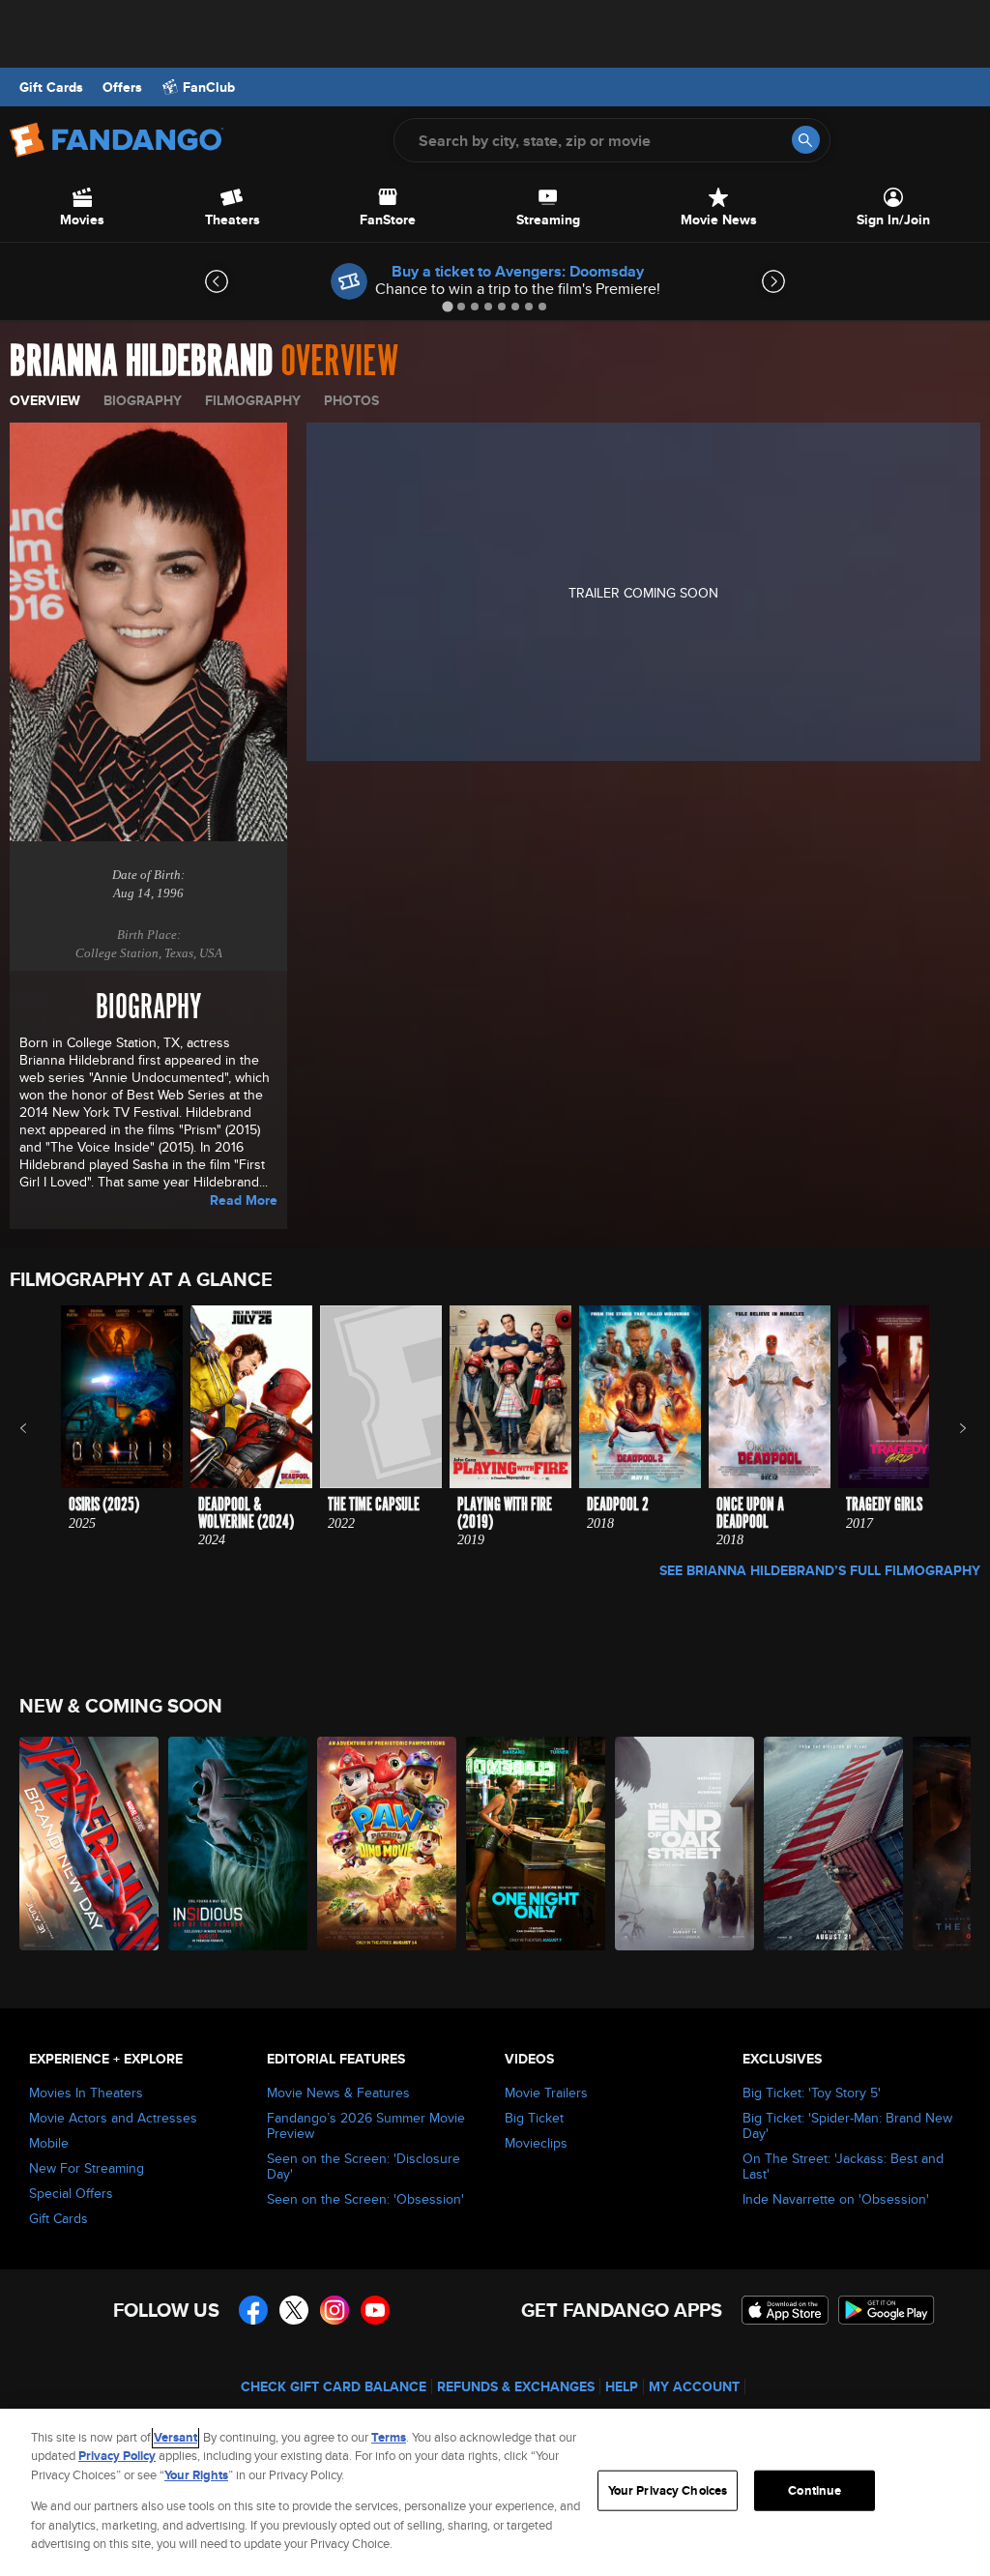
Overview (45, 400)
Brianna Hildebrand (141, 362)
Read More (244, 1200)
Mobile (49, 2143)
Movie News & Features (338, 2093)
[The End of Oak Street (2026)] (684, 1844)
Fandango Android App (887, 2310)
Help (622, 2386)
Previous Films (40, 1428)
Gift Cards (51, 87)
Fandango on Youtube (375, 2310)
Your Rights (196, 2475)
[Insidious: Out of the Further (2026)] (238, 1844)
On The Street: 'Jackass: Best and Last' (843, 2166)
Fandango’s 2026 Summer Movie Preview (366, 2125)
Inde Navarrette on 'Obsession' (836, 2199)
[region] (495, 2492)
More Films (950, 1428)
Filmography (253, 400)
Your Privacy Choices (668, 2490)
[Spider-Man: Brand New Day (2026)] (89, 1844)
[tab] (447, 306)
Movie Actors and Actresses (113, 2118)
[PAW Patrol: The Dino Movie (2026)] (387, 1844)
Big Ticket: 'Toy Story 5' (812, 2093)
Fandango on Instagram (335, 2310)
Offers (122, 87)
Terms (389, 2437)
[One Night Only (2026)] (536, 1844)
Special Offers (71, 2193)
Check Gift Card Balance (334, 2386)
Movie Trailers (546, 2093)
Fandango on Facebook (253, 2310)
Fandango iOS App (785, 2310)
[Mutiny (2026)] (833, 1844)
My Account (694, 2386)
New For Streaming (87, 2168)
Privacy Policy (117, 2456)
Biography (143, 400)
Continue (815, 2490)
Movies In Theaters (86, 2093)
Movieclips (536, 2143)
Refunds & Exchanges (516, 2386)
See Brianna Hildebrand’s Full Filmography (820, 1570)
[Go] (806, 140)
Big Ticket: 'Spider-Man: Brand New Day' (847, 2125)
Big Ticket (534, 2118)
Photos (351, 400)
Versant (175, 2437)
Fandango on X (294, 2310)
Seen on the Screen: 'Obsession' (365, 2199)
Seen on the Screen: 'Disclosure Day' (364, 2166)
